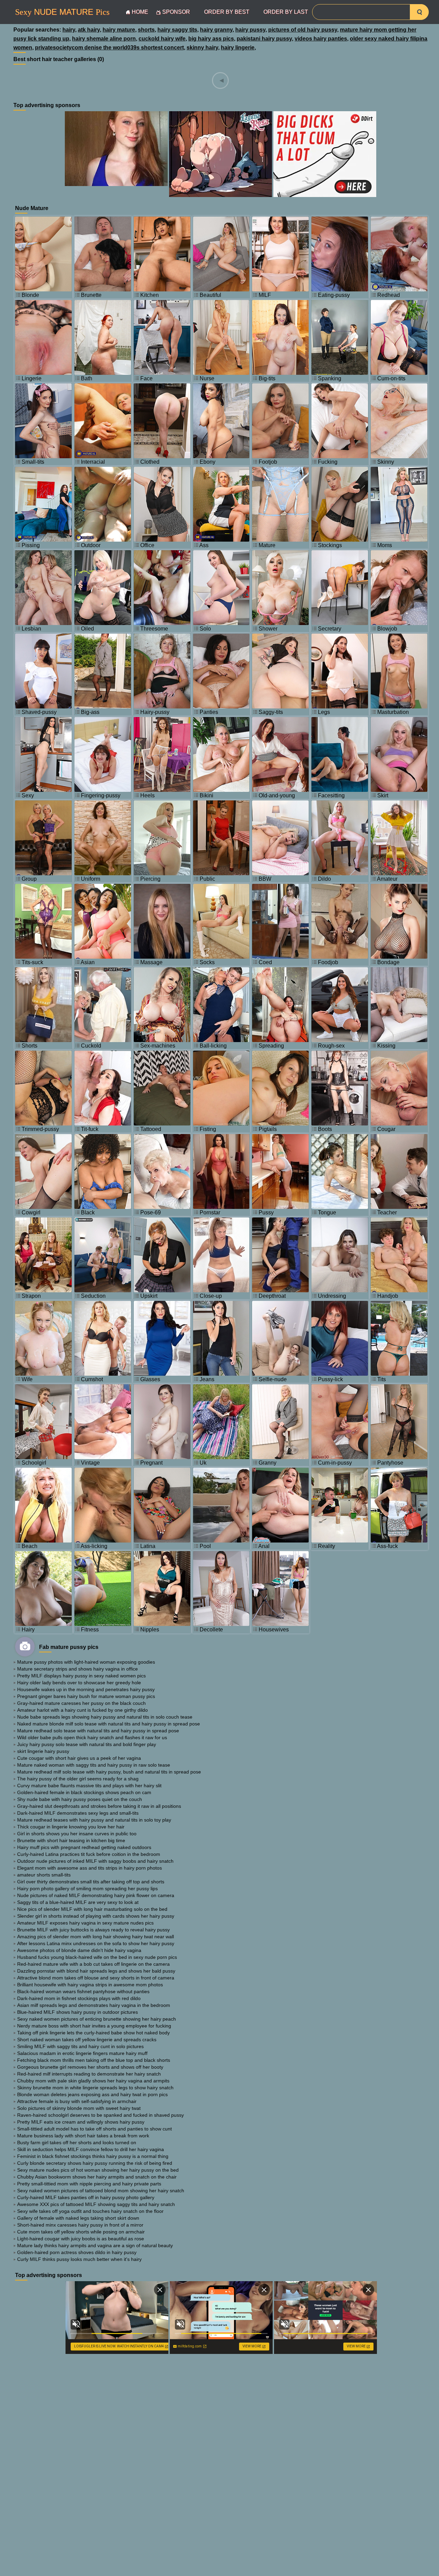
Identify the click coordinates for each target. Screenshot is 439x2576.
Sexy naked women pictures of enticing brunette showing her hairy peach (97, 2019)
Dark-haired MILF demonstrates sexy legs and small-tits (78, 1813)
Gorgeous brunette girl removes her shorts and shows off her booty (90, 2067)
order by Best (227, 12)
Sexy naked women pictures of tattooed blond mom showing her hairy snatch (101, 2191)
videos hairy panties (321, 39)
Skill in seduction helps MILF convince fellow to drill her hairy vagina (91, 2149)
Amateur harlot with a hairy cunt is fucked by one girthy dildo (82, 1710)
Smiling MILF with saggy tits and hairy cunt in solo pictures (80, 2046)
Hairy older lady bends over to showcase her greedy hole (79, 1683)
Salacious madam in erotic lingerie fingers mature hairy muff (82, 2053)
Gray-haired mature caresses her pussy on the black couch (81, 1703)
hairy (69, 30)
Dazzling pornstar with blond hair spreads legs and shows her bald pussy (96, 1971)
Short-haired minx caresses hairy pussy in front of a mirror (80, 2225)
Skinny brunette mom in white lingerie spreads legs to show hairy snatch (95, 2088)
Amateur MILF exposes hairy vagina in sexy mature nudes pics (85, 1923)
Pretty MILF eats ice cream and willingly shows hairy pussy (81, 2122)
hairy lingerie (238, 48)
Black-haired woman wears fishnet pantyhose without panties (83, 1991)
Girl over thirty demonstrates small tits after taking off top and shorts (91, 1882)
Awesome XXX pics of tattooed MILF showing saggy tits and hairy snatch (96, 2204)
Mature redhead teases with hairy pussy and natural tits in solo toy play (94, 1820)
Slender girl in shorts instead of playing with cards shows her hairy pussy (96, 1916)
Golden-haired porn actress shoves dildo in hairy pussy (77, 2252)
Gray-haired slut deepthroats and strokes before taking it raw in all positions (99, 1806)
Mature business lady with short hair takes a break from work (83, 2136)
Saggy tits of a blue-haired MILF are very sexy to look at (78, 1902)
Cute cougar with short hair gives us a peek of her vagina (79, 1758)
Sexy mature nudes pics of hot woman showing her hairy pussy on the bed (98, 2170)
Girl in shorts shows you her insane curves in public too (77, 1834)
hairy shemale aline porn (104, 39)
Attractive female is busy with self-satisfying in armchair (77, 2101)
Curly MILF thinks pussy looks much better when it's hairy (79, 2259)
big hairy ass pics (211, 39)
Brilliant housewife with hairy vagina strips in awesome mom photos (90, 1985)
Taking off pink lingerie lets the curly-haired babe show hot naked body (93, 2033)
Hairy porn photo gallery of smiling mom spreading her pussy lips (87, 1888)
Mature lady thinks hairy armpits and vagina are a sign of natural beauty (95, 2245)
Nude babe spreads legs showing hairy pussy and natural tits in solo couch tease (105, 1717)
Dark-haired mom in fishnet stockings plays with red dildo (79, 1998)
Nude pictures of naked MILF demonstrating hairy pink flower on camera (96, 1895)
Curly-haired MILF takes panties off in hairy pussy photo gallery (86, 2197)
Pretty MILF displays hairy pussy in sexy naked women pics (81, 1676)
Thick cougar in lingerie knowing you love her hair (71, 1827)
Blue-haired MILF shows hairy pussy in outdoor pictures (78, 2012)
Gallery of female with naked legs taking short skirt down (78, 2218)
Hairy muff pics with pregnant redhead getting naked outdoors (84, 1847)
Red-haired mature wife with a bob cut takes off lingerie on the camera (93, 1964)
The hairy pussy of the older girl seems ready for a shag (78, 1779)
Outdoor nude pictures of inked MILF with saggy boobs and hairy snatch (95, 1861)
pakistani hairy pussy (264, 39)
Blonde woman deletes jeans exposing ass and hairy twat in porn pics (92, 2094)
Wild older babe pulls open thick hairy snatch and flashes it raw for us (92, 1737)
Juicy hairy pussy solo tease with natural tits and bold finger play (87, 1744)
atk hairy (89, 30)
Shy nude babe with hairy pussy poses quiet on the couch (80, 1799)
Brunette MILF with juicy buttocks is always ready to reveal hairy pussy (93, 1930)
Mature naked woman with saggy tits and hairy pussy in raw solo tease (94, 1765)
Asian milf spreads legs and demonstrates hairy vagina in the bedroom (94, 2005)
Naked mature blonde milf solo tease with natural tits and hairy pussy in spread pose (109, 1724)
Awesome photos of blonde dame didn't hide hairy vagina (79, 1950)
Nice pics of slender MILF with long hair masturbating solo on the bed (92, 1909)
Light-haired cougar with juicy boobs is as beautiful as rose (81, 2239)
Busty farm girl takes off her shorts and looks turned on (77, 2142)
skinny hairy (202, 48)
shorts (146, 30)
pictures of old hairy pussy (303, 30)
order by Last (286, 12)
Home (140, 12)
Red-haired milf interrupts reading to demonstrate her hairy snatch (89, 2074)
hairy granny (216, 30)
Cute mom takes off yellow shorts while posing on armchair (81, 2232)
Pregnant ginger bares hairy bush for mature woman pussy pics (86, 1696)
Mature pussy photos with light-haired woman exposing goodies (86, 1662)
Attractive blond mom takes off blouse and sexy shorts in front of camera (96, 1978)
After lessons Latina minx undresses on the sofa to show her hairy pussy (96, 1943)
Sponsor (176, 12)
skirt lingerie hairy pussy (43, 1751)
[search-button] (419, 12)
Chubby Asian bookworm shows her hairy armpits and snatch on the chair (97, 2177)
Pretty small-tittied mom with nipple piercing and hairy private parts (89, 2184)
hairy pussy (250, 30)
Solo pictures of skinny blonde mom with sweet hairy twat (79, 2108)
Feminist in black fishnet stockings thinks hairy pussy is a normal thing (93, 2156)
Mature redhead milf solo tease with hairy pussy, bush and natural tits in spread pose (109, 1772)
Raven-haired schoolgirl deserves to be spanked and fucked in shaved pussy (100, 2115)
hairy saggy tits (177, 30)
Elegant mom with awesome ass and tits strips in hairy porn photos (90, 1868)
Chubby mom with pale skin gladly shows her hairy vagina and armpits (93, 2081)
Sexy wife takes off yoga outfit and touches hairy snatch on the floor (90, 2211)
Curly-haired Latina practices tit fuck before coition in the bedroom (89, 1854)
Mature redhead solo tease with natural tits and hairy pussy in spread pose (98, 1731)
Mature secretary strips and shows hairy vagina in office (78, 1669)
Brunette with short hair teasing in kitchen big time (71, 1840)
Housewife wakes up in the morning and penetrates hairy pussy (86, 1689)
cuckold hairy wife (162, 39)
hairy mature (119, 30)
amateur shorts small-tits (44, 1875)
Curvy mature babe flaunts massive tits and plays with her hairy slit (89, 1786)
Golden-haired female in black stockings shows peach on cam (84, 1792)
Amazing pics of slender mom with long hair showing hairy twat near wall (96, 1937)
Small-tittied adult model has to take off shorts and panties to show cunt (94, 2129)
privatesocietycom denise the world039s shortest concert (109, 48)
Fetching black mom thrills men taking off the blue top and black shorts (94, 2060)
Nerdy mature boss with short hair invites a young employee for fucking (94, 2026)
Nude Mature (62, 12)
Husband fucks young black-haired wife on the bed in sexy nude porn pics (97, 1957)
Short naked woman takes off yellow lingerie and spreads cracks (87, 2040)
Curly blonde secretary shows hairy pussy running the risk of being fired (95, 2163)
